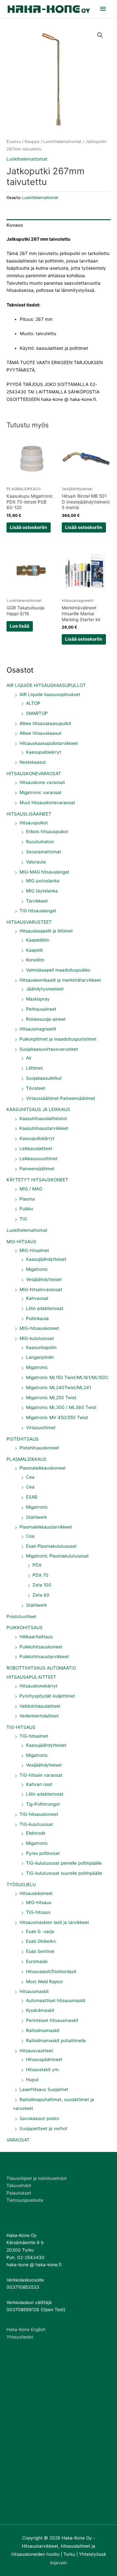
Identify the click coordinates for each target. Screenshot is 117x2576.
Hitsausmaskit (34, 1991)
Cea (30, 1477)
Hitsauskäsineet (36, 1893)
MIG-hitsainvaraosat (41, 1289)
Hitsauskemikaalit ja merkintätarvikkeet (60, 980)
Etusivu (14, 142)
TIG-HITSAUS (21, 1727)
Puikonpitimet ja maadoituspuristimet (58, 1039)
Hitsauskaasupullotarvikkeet (49, 743)
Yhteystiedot (20, 2337)
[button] (100, 35)
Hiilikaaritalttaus (36, 1637)
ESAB (32, 1497)
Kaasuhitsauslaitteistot (43, 1118)
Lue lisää (19, 626)
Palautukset (19, 2193)
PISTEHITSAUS (23, 1439)
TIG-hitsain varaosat (41, 1775)
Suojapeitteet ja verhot (43, 2128)
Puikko (26, 1209)
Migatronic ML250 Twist (51, 1398)
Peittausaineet (41, 1009)
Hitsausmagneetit (38, 1029)
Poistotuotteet (21, 1616)
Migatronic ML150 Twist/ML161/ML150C (67, 1377)
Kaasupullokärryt (44, 752)
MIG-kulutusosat (37, 1338)
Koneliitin (35, 960)
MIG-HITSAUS (21, 1242)
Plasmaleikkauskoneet (43, 1468)
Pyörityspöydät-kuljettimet (47, 1696)
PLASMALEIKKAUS (26, 1459)
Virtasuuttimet (41, 1428)
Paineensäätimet (37, 1169)
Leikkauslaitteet (36, 1148)
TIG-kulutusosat (36, 1824)
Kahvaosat (37, 1298)
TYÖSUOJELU (21, 1885)
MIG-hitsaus (39, 1902)
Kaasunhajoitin (41, 1347)
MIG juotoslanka (43, 881)
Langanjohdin (40, 1357)
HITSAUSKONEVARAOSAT (34, 774)
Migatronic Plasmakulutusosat (57, 1556)
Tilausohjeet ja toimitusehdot (37, 2178)
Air (29, 1058)
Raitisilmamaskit (43, 2030)
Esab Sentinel (40, 1951)
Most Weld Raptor (45, 1982)
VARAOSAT (18, 2140)
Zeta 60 (41, 1595)
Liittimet (34, 1068)
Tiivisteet (36, 1088)
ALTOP (33, 703)
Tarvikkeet (37, 901)
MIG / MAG (31, 1189)
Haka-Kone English (26, 2329)
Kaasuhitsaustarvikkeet (44, 1128)
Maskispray (38, 999)
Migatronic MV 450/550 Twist (57, 1417)
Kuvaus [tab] (15, 225)
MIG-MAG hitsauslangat (44, 872)
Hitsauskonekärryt (39, 1686)
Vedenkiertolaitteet (39, 1716)
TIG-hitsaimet (34, 1736)
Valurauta (36, 862)
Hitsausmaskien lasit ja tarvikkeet (54, 1922)
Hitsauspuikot (34, 823)
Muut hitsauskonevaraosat (47, 803)
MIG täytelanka (42, 891)
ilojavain (58, 2563)
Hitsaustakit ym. (43, 2070)
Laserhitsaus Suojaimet (44, 2089)
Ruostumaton (40, 842)
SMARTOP (37, 713)
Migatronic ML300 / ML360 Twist (61, 1407)
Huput (32, 2080)
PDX (37, 1565)
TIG (23, 1219)
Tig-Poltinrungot (43, 1804)
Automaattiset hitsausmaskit (56, 2000)
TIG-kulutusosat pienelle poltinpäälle (64, 1863)
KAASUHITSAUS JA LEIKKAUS (38, 1109)
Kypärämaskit (40, 2010)
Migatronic (37, 1269)
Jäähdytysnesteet (45, 989)
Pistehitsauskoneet (39, 1448)
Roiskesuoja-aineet (46, 1019)
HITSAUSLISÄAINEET (29, 814)
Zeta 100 (42, 1585)
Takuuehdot (19, 2185)
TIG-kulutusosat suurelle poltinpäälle (64, 1873)
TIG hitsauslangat (38, 911)
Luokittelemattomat (27, 1230)
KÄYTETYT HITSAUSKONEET (37, 1180)
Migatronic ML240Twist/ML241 (58, 1388)
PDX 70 (40, 1575)
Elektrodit (36, 1833)
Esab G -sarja (40, 1931)
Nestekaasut (33, 762)
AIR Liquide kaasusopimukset (50, 694)
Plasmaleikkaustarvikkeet (46, 1527)
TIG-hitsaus (38, 1912)
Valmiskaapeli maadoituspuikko (58, 970)
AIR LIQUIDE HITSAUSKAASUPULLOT (46, 685)
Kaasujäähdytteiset (46, 1259)
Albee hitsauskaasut (40, 733)
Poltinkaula (37, 1318)
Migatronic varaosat (40, 792)
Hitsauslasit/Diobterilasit (51, 1971)
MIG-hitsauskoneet (39, 1328)
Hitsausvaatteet (36, 2051)
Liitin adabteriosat (45, 1308)
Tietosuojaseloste (25, 2200)
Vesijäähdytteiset (44, 1279)
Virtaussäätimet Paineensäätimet (61, 1098)
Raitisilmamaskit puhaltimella (56, 2041)
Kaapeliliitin (38, 940)
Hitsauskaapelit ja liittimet (46, 931)
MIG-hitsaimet (34, 1250)
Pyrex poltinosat (43, 1853)
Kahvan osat (39, 1784)
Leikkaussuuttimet (39, 1159)
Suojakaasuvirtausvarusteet (49, 1049)
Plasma (27, 1199)
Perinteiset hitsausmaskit (52, 2020)
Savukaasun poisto (39, 2118)
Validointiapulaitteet (40, 1706)
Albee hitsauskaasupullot (45, 723)
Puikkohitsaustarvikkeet (44, 1657)
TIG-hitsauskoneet (39, 1814)
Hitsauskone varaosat (42, 782)
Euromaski (37, 1961)
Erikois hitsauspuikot (47, 832)
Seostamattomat (44, 852)
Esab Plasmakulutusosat (51, 1546)
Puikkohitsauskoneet (41, 1647)
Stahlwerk (36, 1517)
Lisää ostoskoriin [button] (28, 527)
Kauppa (32, 142)
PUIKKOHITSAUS (25, 1628)
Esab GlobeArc (41, 1941)
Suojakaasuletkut (44, 1078)
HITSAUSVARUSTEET (29, 922)
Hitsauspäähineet (44, 2059)
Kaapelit (34, 950)
